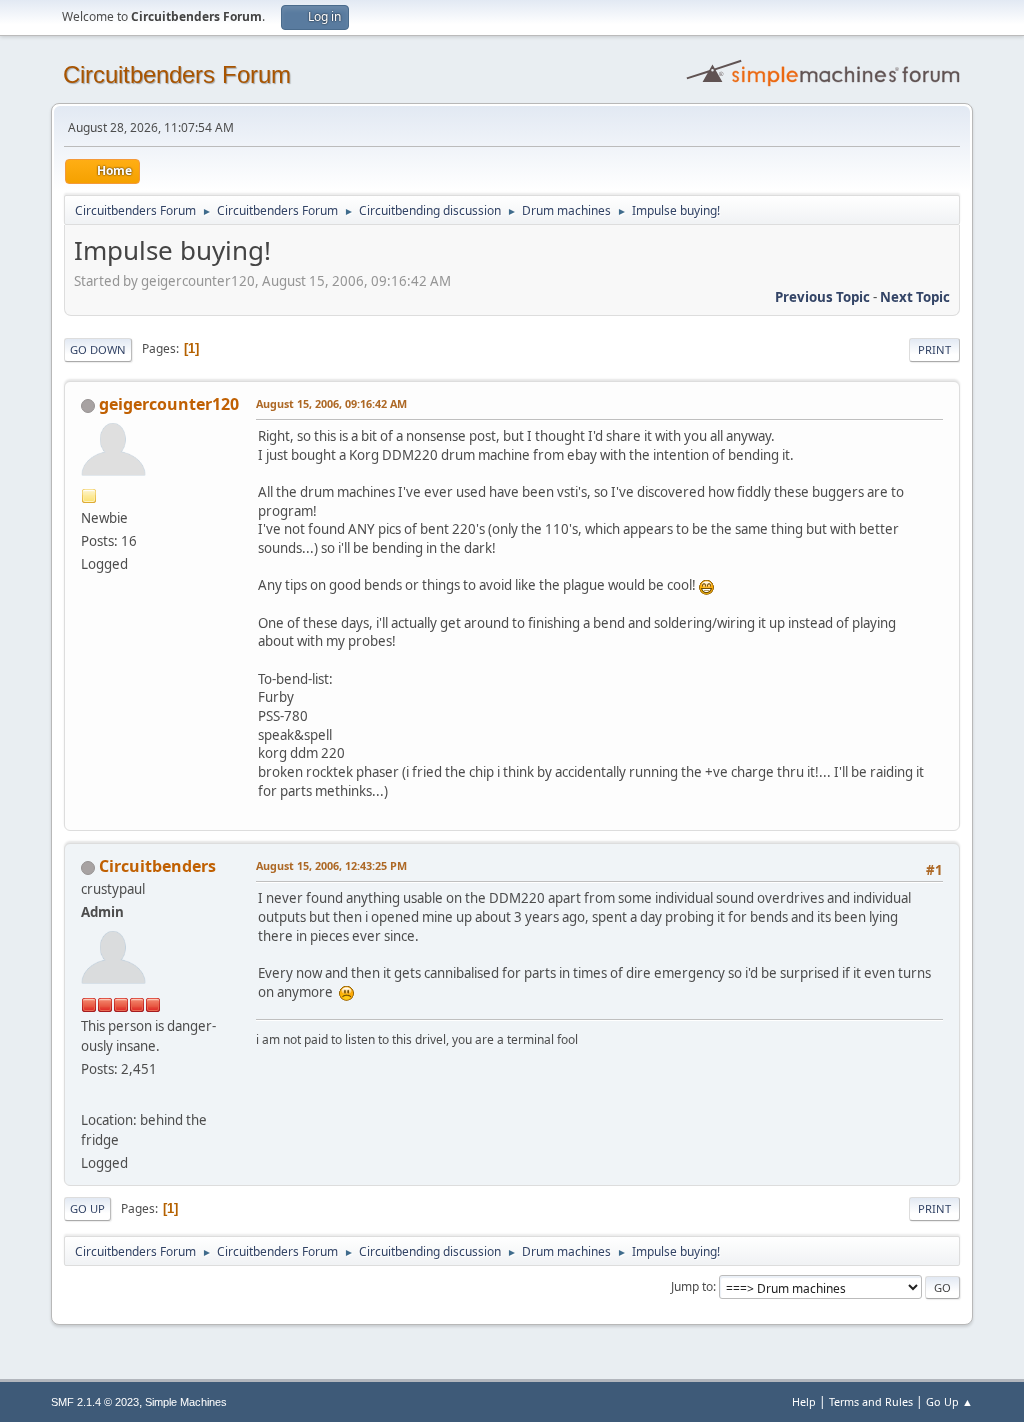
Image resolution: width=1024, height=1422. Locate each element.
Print (934, 349)
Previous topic (822, 297)
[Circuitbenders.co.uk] (89, 1095)
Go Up (87, 1208)
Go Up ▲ (949, 1401)
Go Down (98, 349)
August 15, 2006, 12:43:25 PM (331, 865)
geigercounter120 (169, 404)
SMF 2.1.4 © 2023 (95, 1402)
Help (804, 1401)
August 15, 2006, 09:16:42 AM (331, 403)
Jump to (692, 1286)
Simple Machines (186, 1402)
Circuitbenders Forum (177, 74)
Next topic (915, 297)
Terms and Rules (871, 1401)
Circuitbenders (157, 866)
